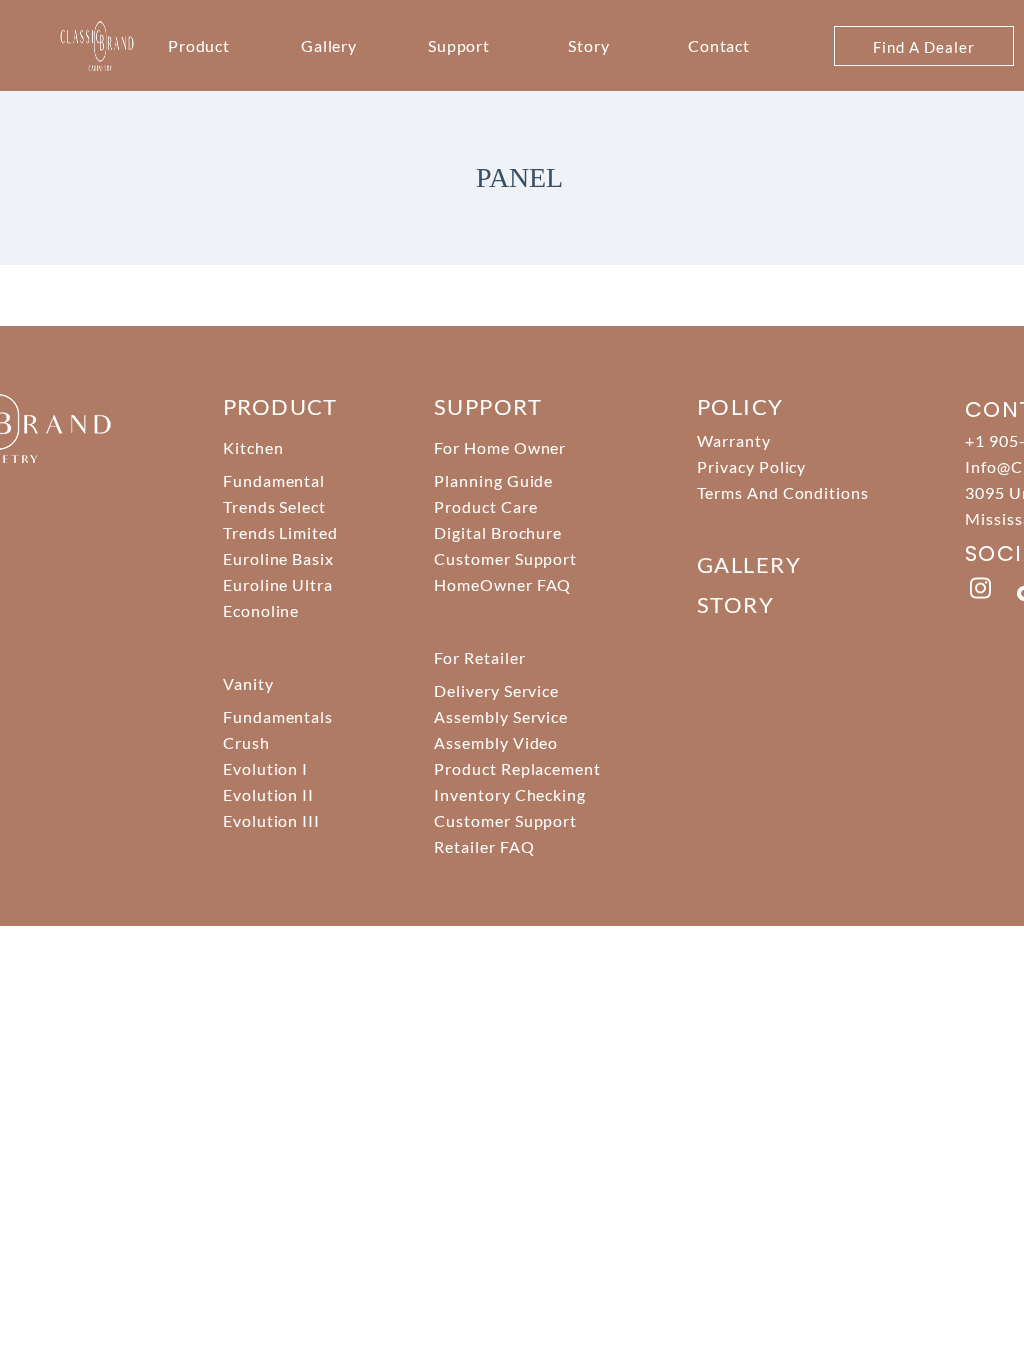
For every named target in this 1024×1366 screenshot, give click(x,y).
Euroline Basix (278, 558)
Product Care (486, 506)
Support (459, 45)
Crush (246, 742)
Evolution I (266, 768)
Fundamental (274, 480)
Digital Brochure (498, 532)
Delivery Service (496, 690)
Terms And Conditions (783, 492)
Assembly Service (501, 716)
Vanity (248, 683)
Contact (719, 45)
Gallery (329, 45)
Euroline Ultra (278, 584)
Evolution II (269, 794)
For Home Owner (500, 447)
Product (199, 45)
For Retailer (480, 657)
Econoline (261, 610)
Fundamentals (278, 716)
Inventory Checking (510, 794)
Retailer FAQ (484, 846)
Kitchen (253, 447)
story (735, 604)
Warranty (734, 440)
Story (589, 45)
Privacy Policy (751, 466)
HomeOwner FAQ (502, 584)
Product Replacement (517, 768)
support (488, 406)
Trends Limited (280, 532)
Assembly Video (496, 742)
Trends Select (274, 506)
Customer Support (505, 558)
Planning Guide (493, 480)
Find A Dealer (923, 47)
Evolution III (271, 820)
